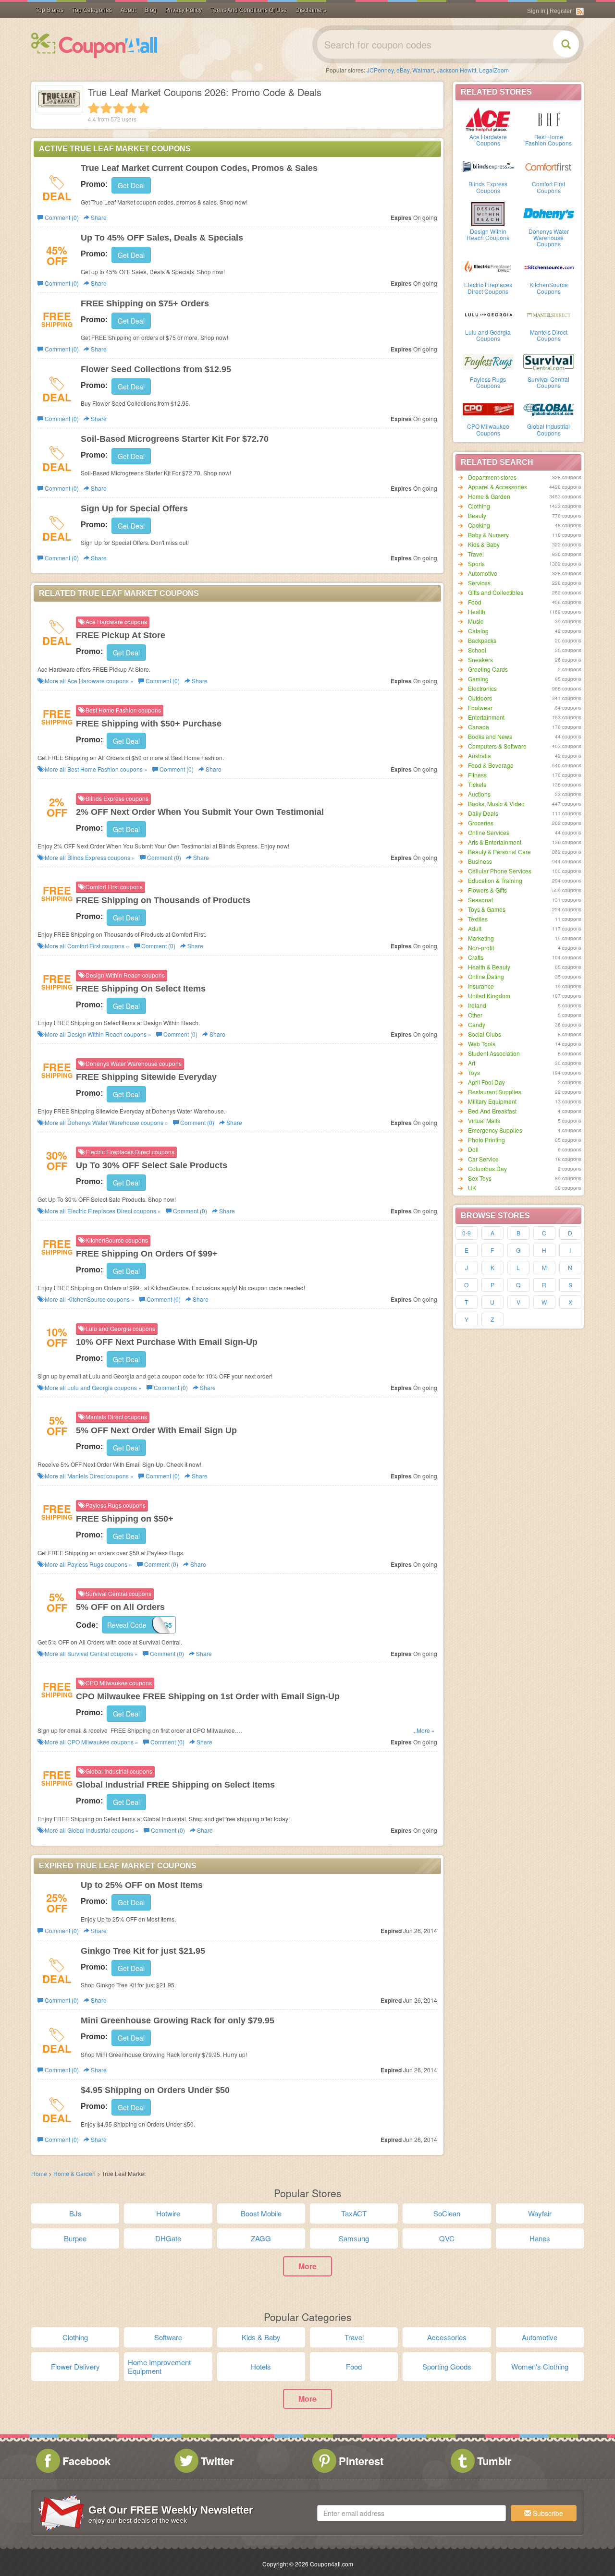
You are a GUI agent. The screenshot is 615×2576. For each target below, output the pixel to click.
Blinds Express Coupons (488, 187)
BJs (75, 2213)
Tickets (477, 784)
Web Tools (482, 1044)
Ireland (477, 1005)
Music (476, 621)
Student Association (494, 1053)
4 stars (131, 108)
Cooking (479, 525)
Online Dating (486, 976)
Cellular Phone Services (500, 871)
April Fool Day (486, 1082)
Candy (477, 1024)
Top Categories (92, 10)
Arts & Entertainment (495, 842)
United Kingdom (489, 996)
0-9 (467, 1233)
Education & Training (495, 880)
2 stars (106, 108)
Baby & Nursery (488, 535)
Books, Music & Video (496, 804)
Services (479, 583)
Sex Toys (480, 1178)
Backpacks (482, 640)
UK (472, 1188)
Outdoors (480, 698)
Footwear (480, 707)
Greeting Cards (488, 669)
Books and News (490, 736)
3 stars (119, 108)
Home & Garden (489, 496)
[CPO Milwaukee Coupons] (488, 408)
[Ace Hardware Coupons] (488, 119)
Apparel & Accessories (498, 487)
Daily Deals (483, 813)
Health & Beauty (489, 967)
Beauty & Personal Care (499, 852)
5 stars (144, 108)
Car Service (483, 1159)
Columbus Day (487, 1168)
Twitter (217, 2461)
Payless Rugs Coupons (488, 382)
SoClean (447, 2213)
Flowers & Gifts (487, 890)
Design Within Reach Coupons (488, 234)
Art (472, 1063)
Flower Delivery (75, 2366)
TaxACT (354, 2213)
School (477, 650)
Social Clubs (485, 1034)
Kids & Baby (484, 544)
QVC (447, 2238)
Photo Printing (486, 1140)
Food (475, 602)
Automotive (483, 573)
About (128, 10)
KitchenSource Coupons (549, 288)
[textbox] (412, 2513)
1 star (94, 108)
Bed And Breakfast (492, 1111)
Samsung (354, 2238)
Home (39, 2173)
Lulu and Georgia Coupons (488, 335)
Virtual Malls (484, 1120)
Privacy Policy (184, 10)
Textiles (478, 919)
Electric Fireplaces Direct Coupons (488, 288)
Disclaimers (311, 10)
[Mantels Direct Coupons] (549, 314)
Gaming (478, 679)
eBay (403, 70)
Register (561, 11)
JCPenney (380, 70)
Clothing (479, 506)
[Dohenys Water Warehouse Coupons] (549, 213)
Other (475, 1015)
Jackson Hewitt (456, 70)
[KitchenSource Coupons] (549, 266)
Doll (473, 1149)
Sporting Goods (447, 2366)
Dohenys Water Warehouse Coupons (549, 237)
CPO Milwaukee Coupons (488, 429)
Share (98, 217)
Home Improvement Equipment (159, 2366)
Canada (479, 727)
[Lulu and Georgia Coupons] (488, 314)
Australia (480, 756)
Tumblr (494, 2461)
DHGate (168, 2238)
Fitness (477, 775)
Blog (151, 10)
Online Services (489, 832)
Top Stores (49, 10)
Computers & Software (497, 746)
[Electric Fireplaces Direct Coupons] (488, 266)
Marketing (481, 938)
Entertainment (486, 717)
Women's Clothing (540, 2366)
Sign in (536, 11)
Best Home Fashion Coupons (548, 140)
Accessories (447, 2337)
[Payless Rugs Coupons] (488, 361)
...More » (424, 1730)
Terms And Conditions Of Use (249, 10)
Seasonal (480, 900)
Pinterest (361, 2461)
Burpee (75, 2238)
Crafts (476, 957)
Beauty (477, 515)
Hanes (540, 2238)
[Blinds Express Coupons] (488, 166)
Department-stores (492, 477)
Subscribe (547, 2513)
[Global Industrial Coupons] (549, 408)
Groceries (481, 823)
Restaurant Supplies (495, 1092)
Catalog (478, 631)
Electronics (482, 688)
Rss (580, 12)
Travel (476, 554)
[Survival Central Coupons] (549, 361)
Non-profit (481, 948)
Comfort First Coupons (548, 187)
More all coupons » (88, 681)
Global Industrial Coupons (548, 429)
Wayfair (540, 2213)
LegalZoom (494, 70)
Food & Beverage (491, 765)
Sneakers (480, 659)
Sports (476, 563)
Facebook (86, 2461)
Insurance (481, 986)
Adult (475, 928)
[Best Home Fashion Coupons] (549, 119)
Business (480, 861)
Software (168, 2337)
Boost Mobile (261, 2213)
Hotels (261, 2366)
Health (477, 611)
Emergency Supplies (495, 1130)
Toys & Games (487, 909)
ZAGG (261, 2238)
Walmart (423, 70)
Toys (474, 1072)
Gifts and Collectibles (496, 592)
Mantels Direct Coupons (549, 335)
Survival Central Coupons (548, 382)
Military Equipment (492, 1101)
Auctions (479, 794)
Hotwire (168, 2213)
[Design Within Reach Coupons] (488, 213)
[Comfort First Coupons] (549, 166)
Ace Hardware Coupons (488, 140)
